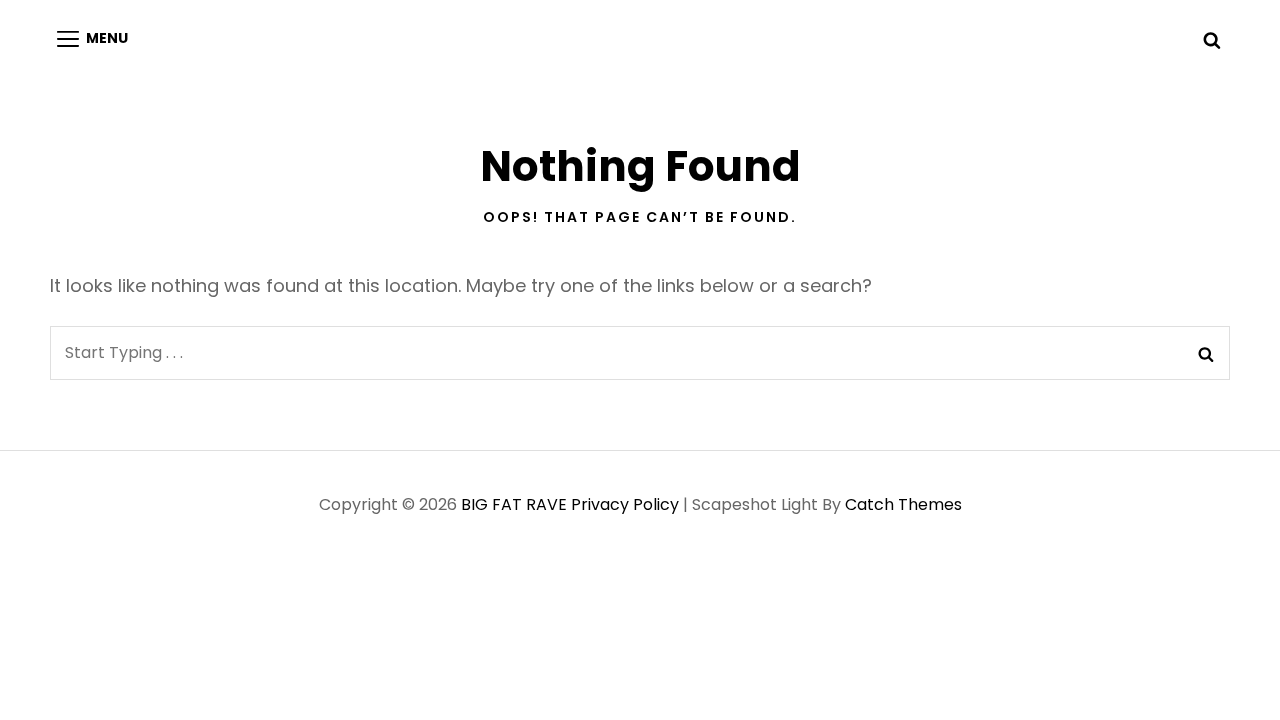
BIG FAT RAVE (514, 504)
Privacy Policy (625, 504)
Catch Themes (903, 504)
